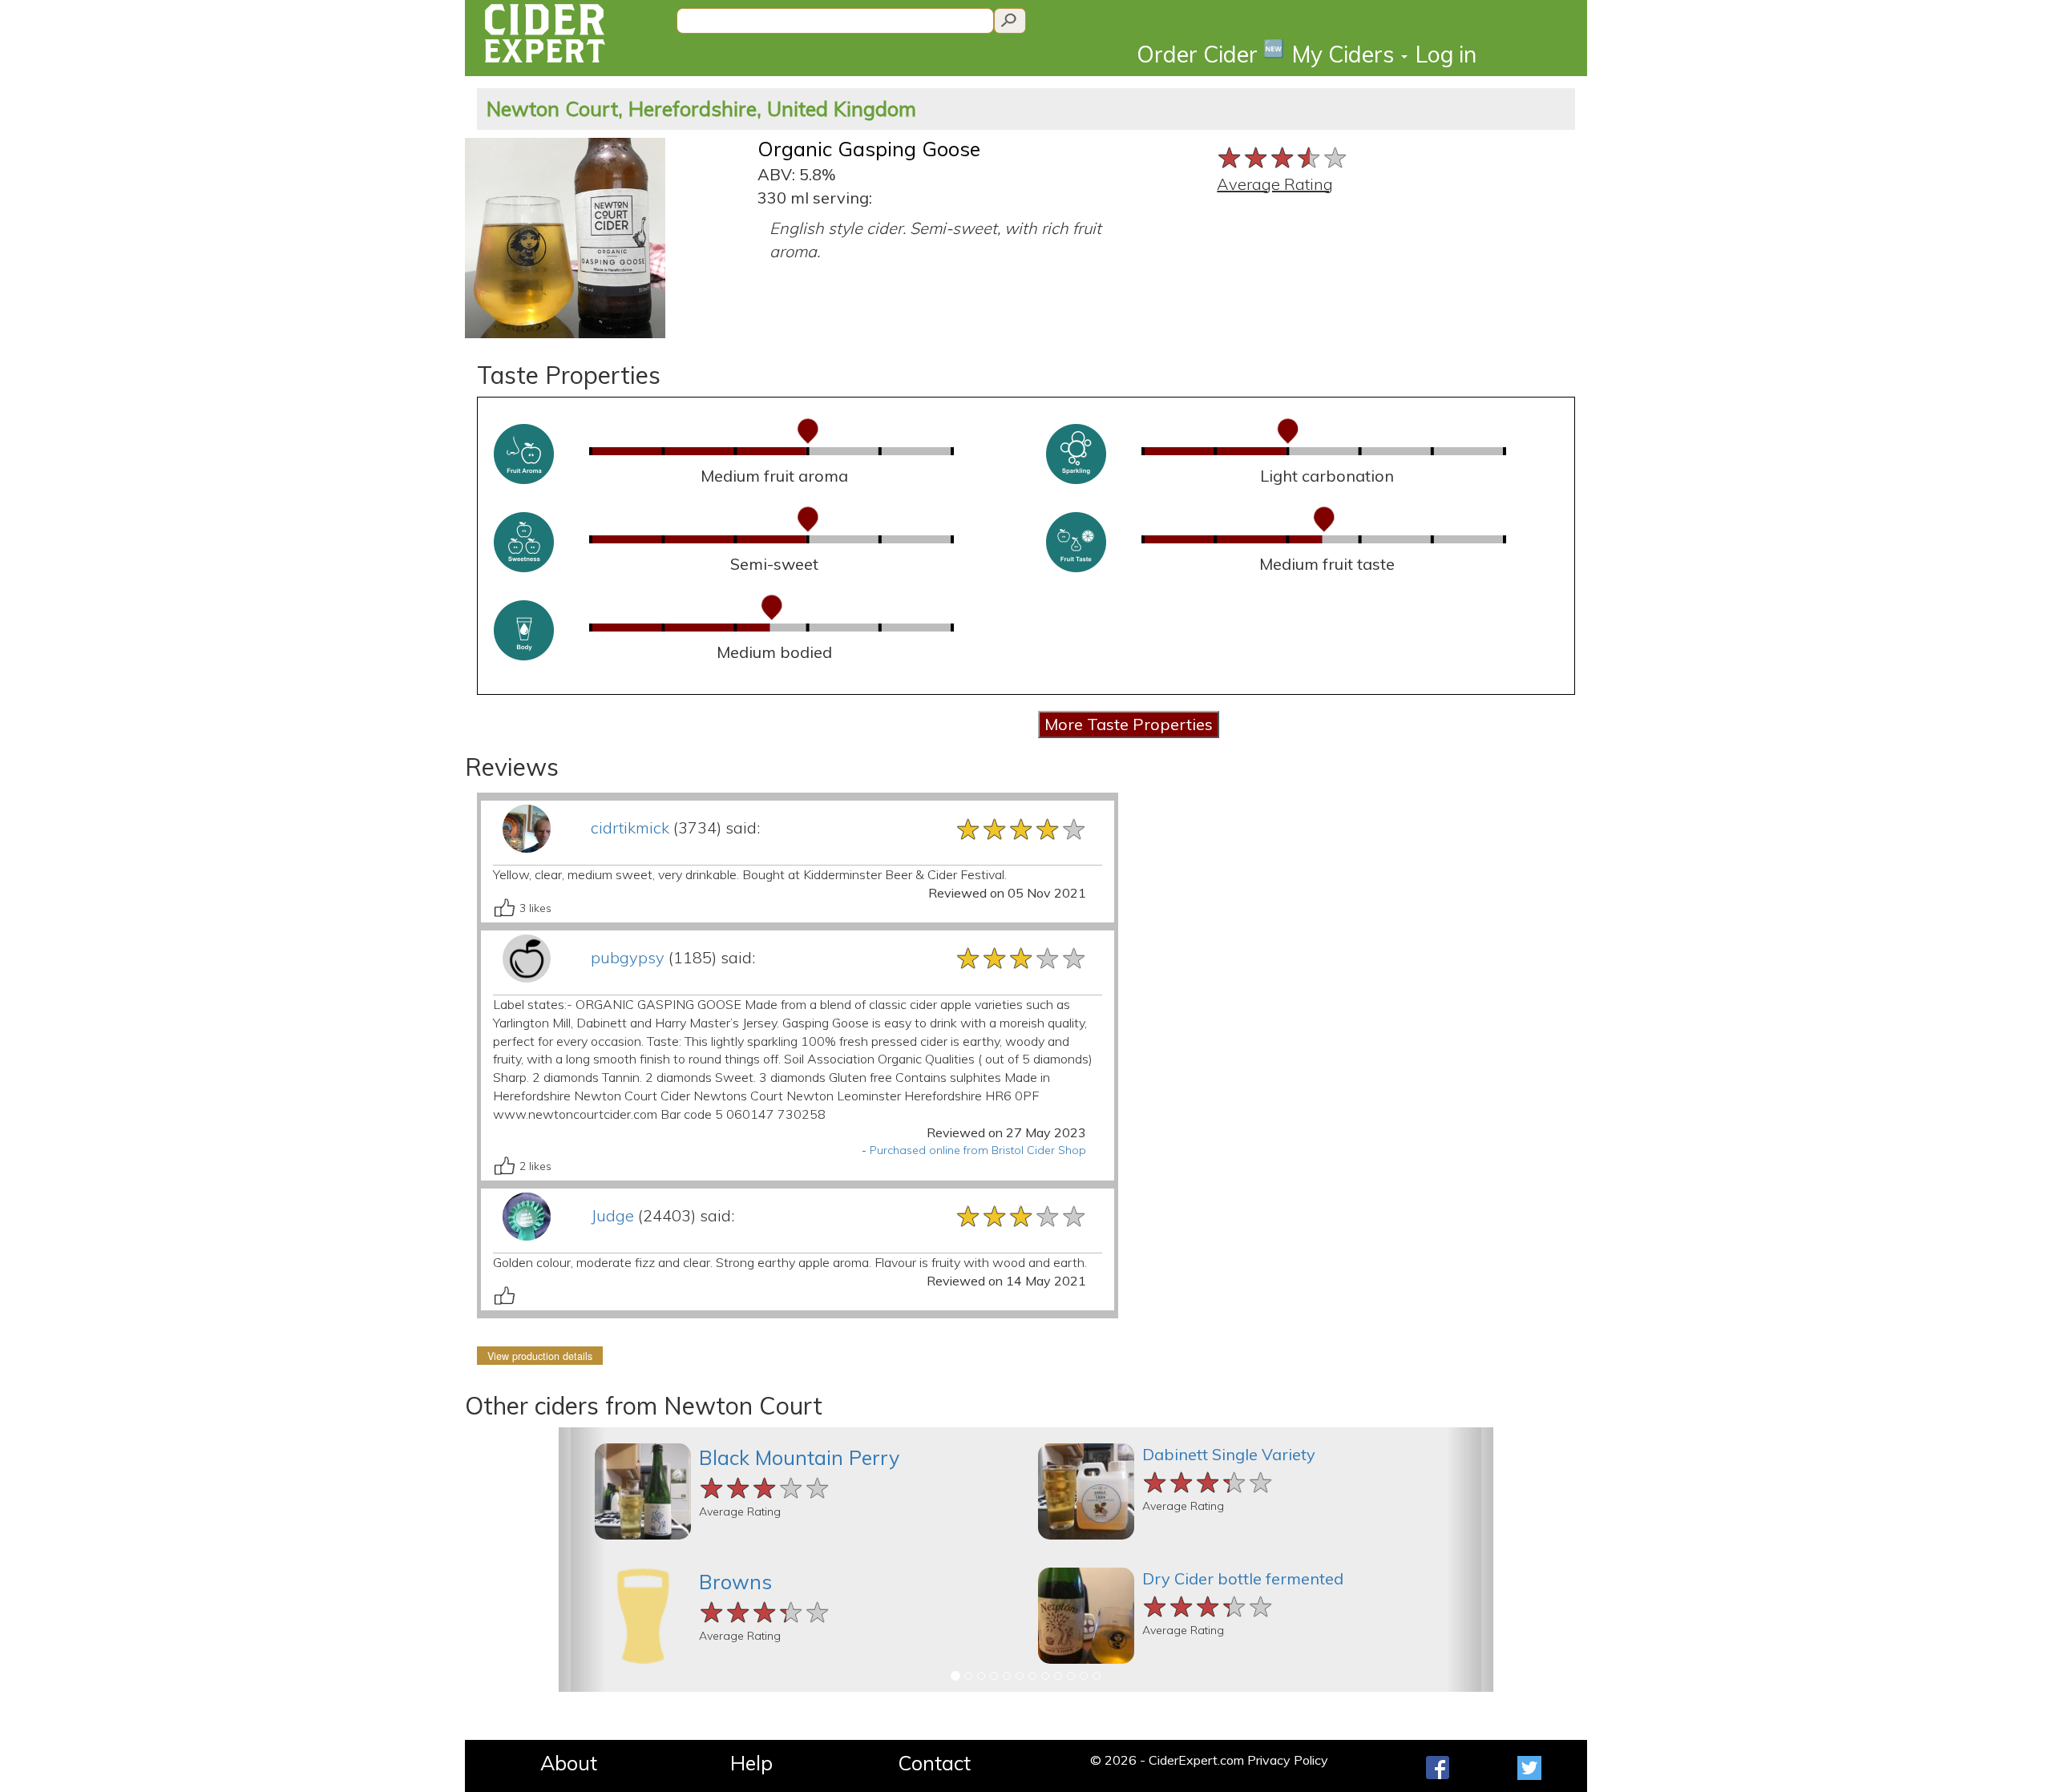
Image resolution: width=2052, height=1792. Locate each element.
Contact (934, 1763)
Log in (1446, 54)
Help (751, 1763)
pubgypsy (628, 957)
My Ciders (1346, 54)
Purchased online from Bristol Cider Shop (978, 1150)
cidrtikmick (630, 827)
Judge (612, 1215)
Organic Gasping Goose (869, 149)
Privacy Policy (1288, 1760)
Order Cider (1210, 53)
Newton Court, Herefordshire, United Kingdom (701, 109)
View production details (540, 1356)
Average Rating (1275, 184)
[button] (582, 1560)
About (569, 1763)
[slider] (1283, 156)
